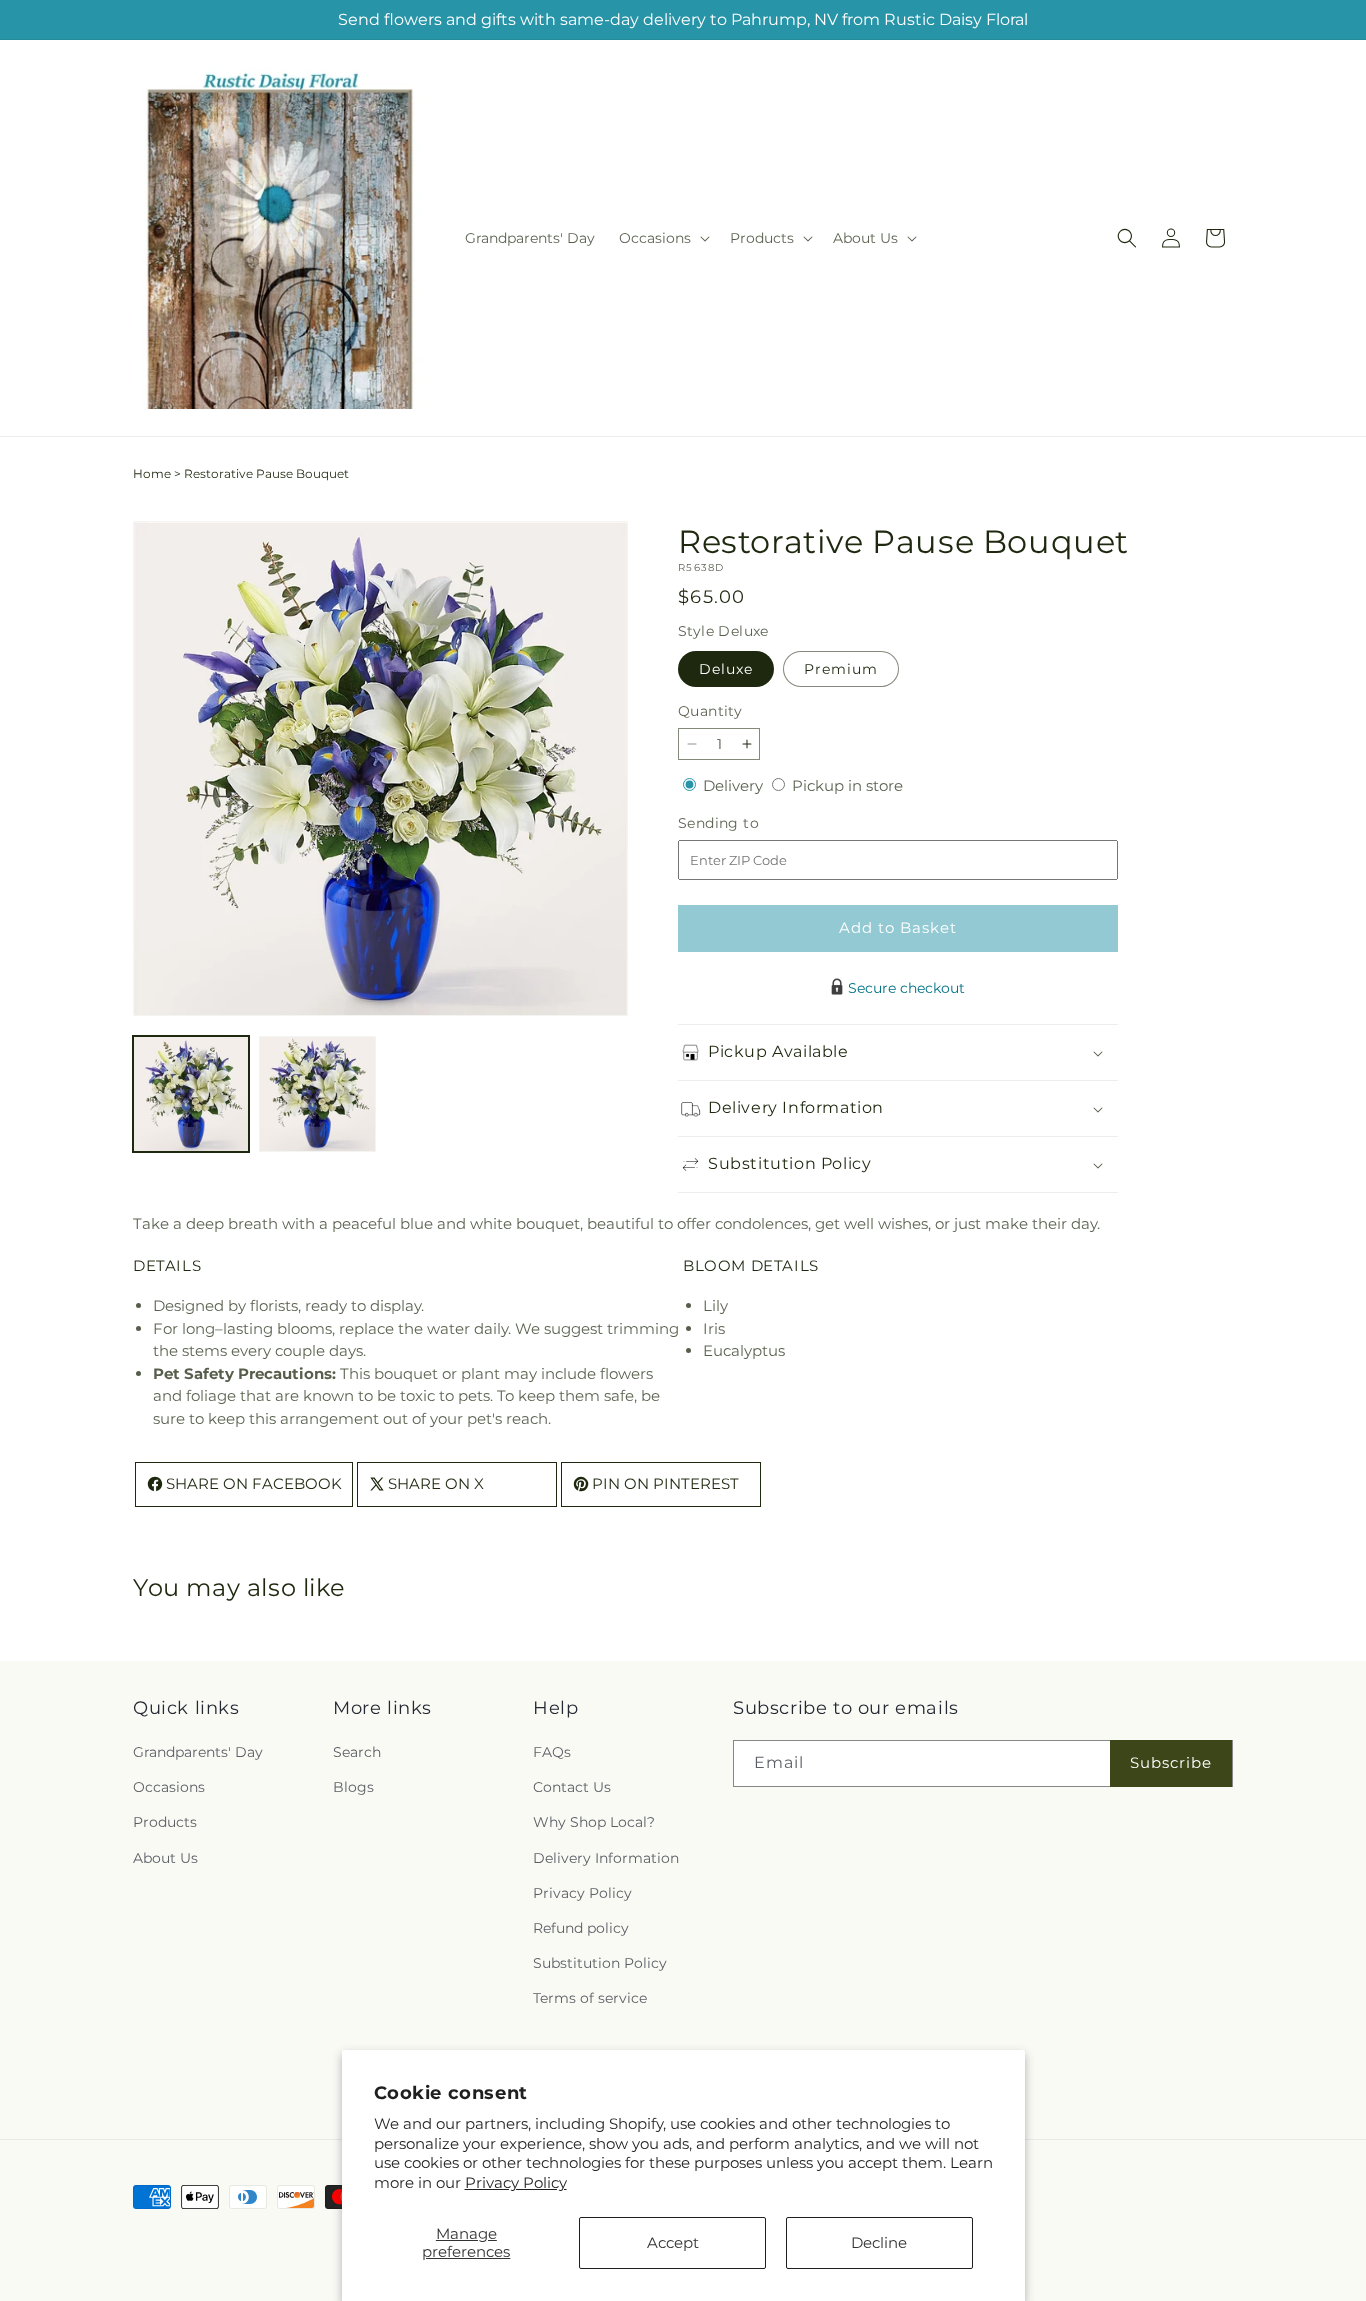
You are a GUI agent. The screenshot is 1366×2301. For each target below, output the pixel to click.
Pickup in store (847, 785)
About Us (165, 1858)
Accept (673, 2242)
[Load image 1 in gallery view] (191, 1094)
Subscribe (1171, 1763)
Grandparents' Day (198, 1753)
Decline (879, 2242)
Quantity (710, 711)
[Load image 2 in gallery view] (317, 1094)
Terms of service (590, 1999)
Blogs (353, 1788)
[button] (662, 238)
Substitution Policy (600, 1964)
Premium (841, 669)
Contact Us (572, 1788)
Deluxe (726, 669)
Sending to (748, 823)
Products (165, 1823)
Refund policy (581, 1929)
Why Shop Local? (594, 1823)
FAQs (552, 1753)
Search (357, 1753)
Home (152, 473)
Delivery (735, 785)
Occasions (169, 1788)
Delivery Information (606, 1858)
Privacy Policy (516, 2182)
